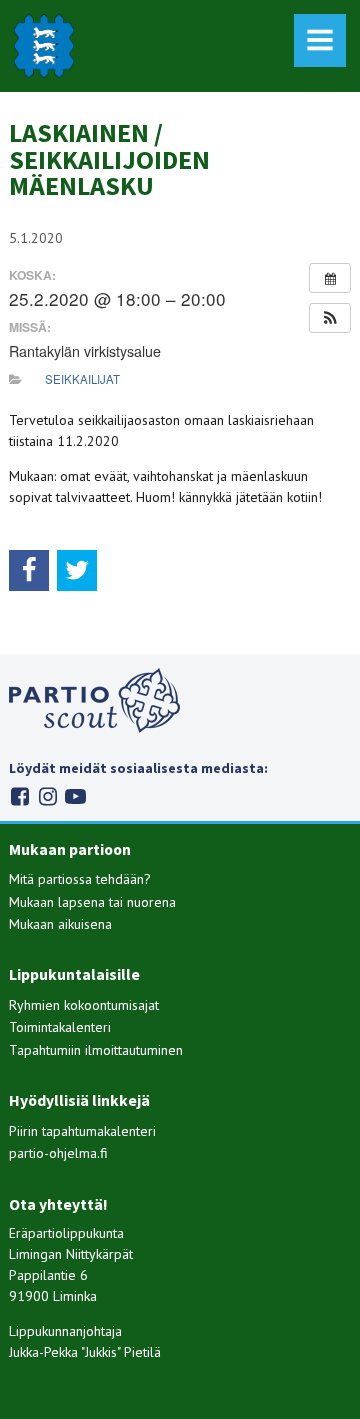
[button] (330, 318)
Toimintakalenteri (60, 1027)
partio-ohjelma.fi (58, 1153)
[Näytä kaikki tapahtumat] (330, 278)
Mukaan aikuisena (60, 924)
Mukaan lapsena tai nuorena (92, 902)
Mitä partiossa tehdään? (80, 879)
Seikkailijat (82, 379)
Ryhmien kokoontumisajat (84, 1005)
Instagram (47, 796)
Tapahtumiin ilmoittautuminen (96, 1050)
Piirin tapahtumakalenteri (82, 1131)
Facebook (19, 796)
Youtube (75, 796)
